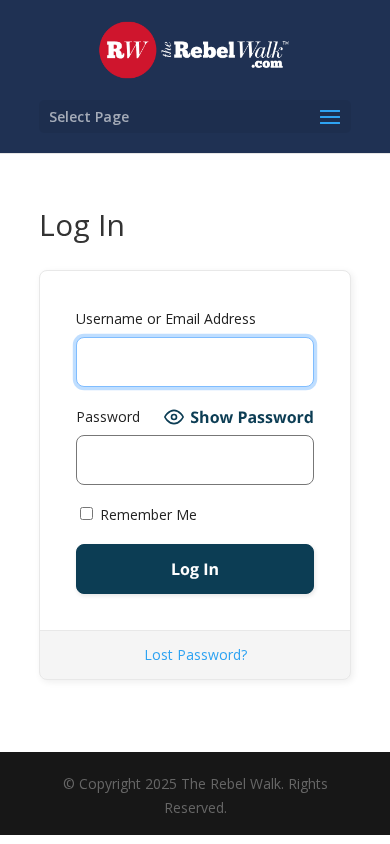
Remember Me (146, 514)
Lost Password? (195, 654)
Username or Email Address (166, 318)
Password (108, 416)
